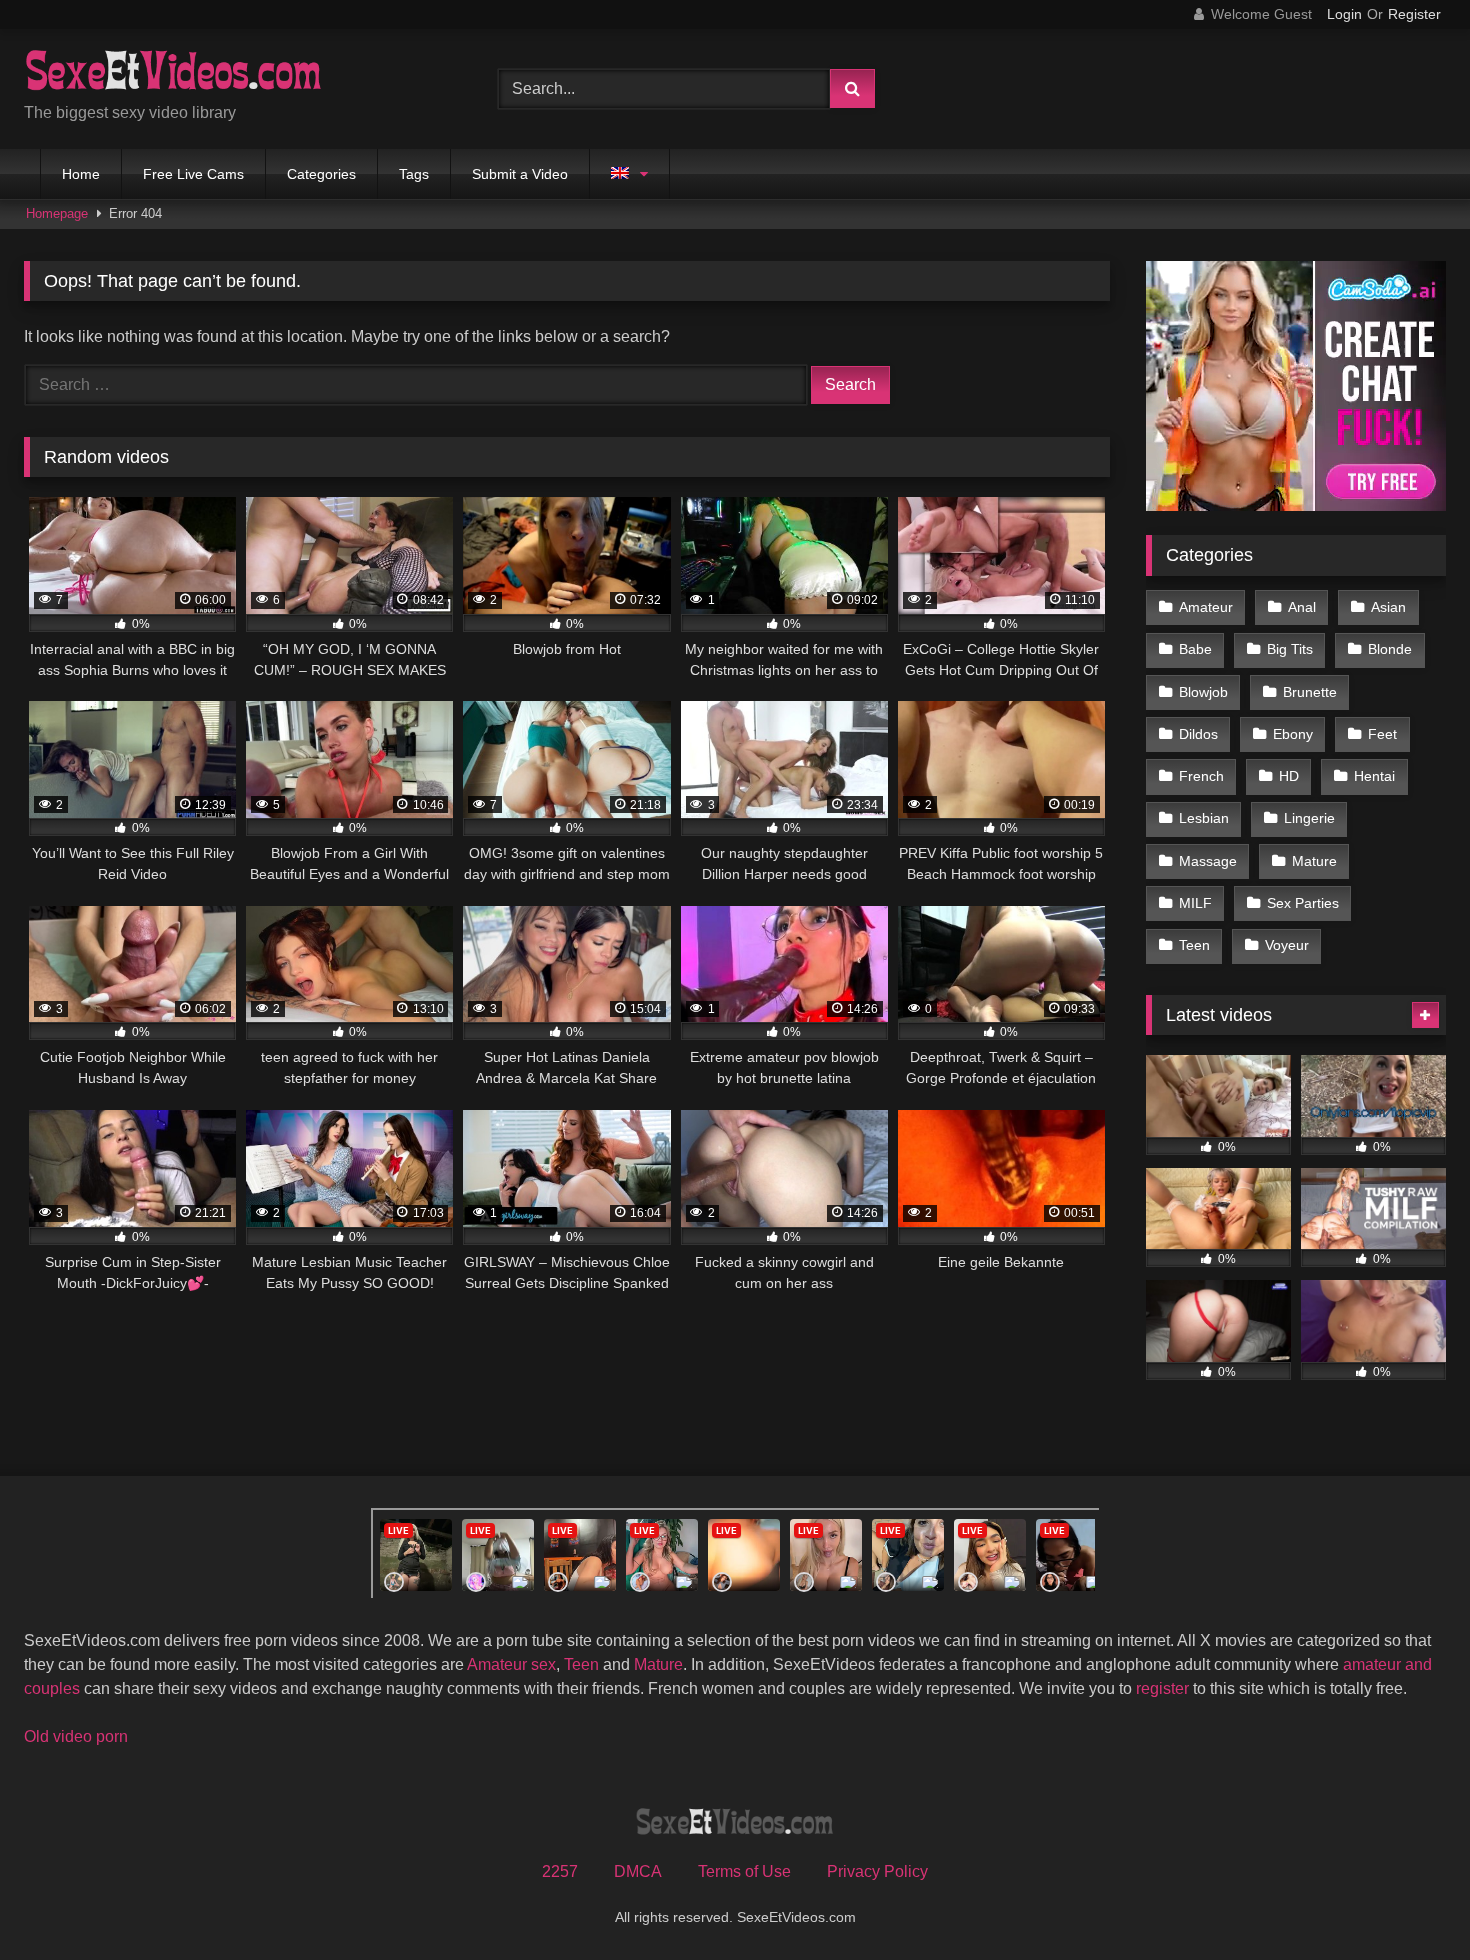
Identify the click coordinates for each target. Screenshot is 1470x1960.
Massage (1208, 861)
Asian (1388, 607)
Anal (1302, 607)
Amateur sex (511, 1664)
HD (1289, 776)
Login (1344, 14)
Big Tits (1290, 649)
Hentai (1374, 776)
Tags (414, 174)
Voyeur (1287, 945)
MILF (1195, 903)
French (1201, 776)
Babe (1195, 649)
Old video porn (76, 1736)
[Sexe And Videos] (174, 73)
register (1162, 1688)
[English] (629, 174)
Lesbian (1204, 818)
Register (1414, 14)
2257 (560, 1871)
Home (81, 174)
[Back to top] (1408, 1900)
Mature (1314, 861)
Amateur (1206, 607)
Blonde (1390, 649)
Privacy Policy (877, 1871)
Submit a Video (520, 174)
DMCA (638, 1871)
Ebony (1293, 734)
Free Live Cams (193, 174)
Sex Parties (1303, 903)
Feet (1382, 734)
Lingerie (1309, 818)
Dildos (1198, 734)
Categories (321, 174)
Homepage (57, 213)
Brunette (1310, 692)
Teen (1194, 945)
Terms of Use (744, 1871)
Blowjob (1203, 692)
